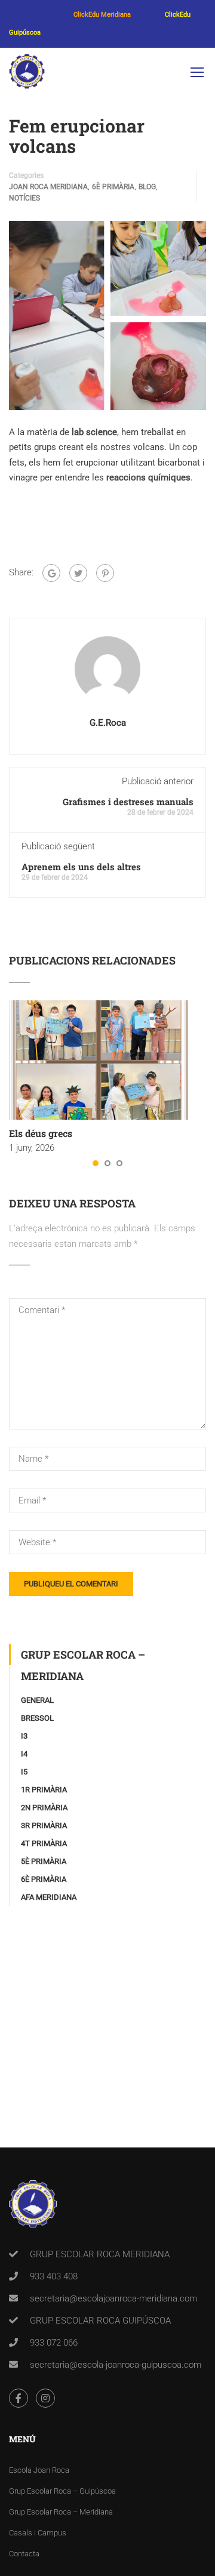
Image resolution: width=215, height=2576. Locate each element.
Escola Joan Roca (39, 2470)
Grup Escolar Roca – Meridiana (61, 2512)
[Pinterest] (105, 573)
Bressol (37, 1718)
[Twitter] (78, 573)
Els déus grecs (41, 1133)
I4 (24, 1754)
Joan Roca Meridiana (48, 187)
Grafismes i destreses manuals (128, 802)
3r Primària (44, 1825)
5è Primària (44, 1861)
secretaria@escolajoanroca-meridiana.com (113, 2298)
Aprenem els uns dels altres (81, 867)
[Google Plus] (51, 573)
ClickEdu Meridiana (102, 15)
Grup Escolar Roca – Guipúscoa (62, 2491)
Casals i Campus (38, 2533)
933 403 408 (54, 2276)
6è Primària (113, 187)
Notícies (24, 198)
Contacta (24, 2554)
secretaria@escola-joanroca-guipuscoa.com (116, 2365)
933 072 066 (54, 2343)
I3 (24, 1736)
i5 (24, 1772)
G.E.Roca (108, 723)
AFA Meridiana (49, 1897)
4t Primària (44, 1843)
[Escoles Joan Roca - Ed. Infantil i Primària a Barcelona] (27, 74)
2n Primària (44, 1808)
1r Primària (44, 1790)
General (37, 1700)
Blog (147, 187)
